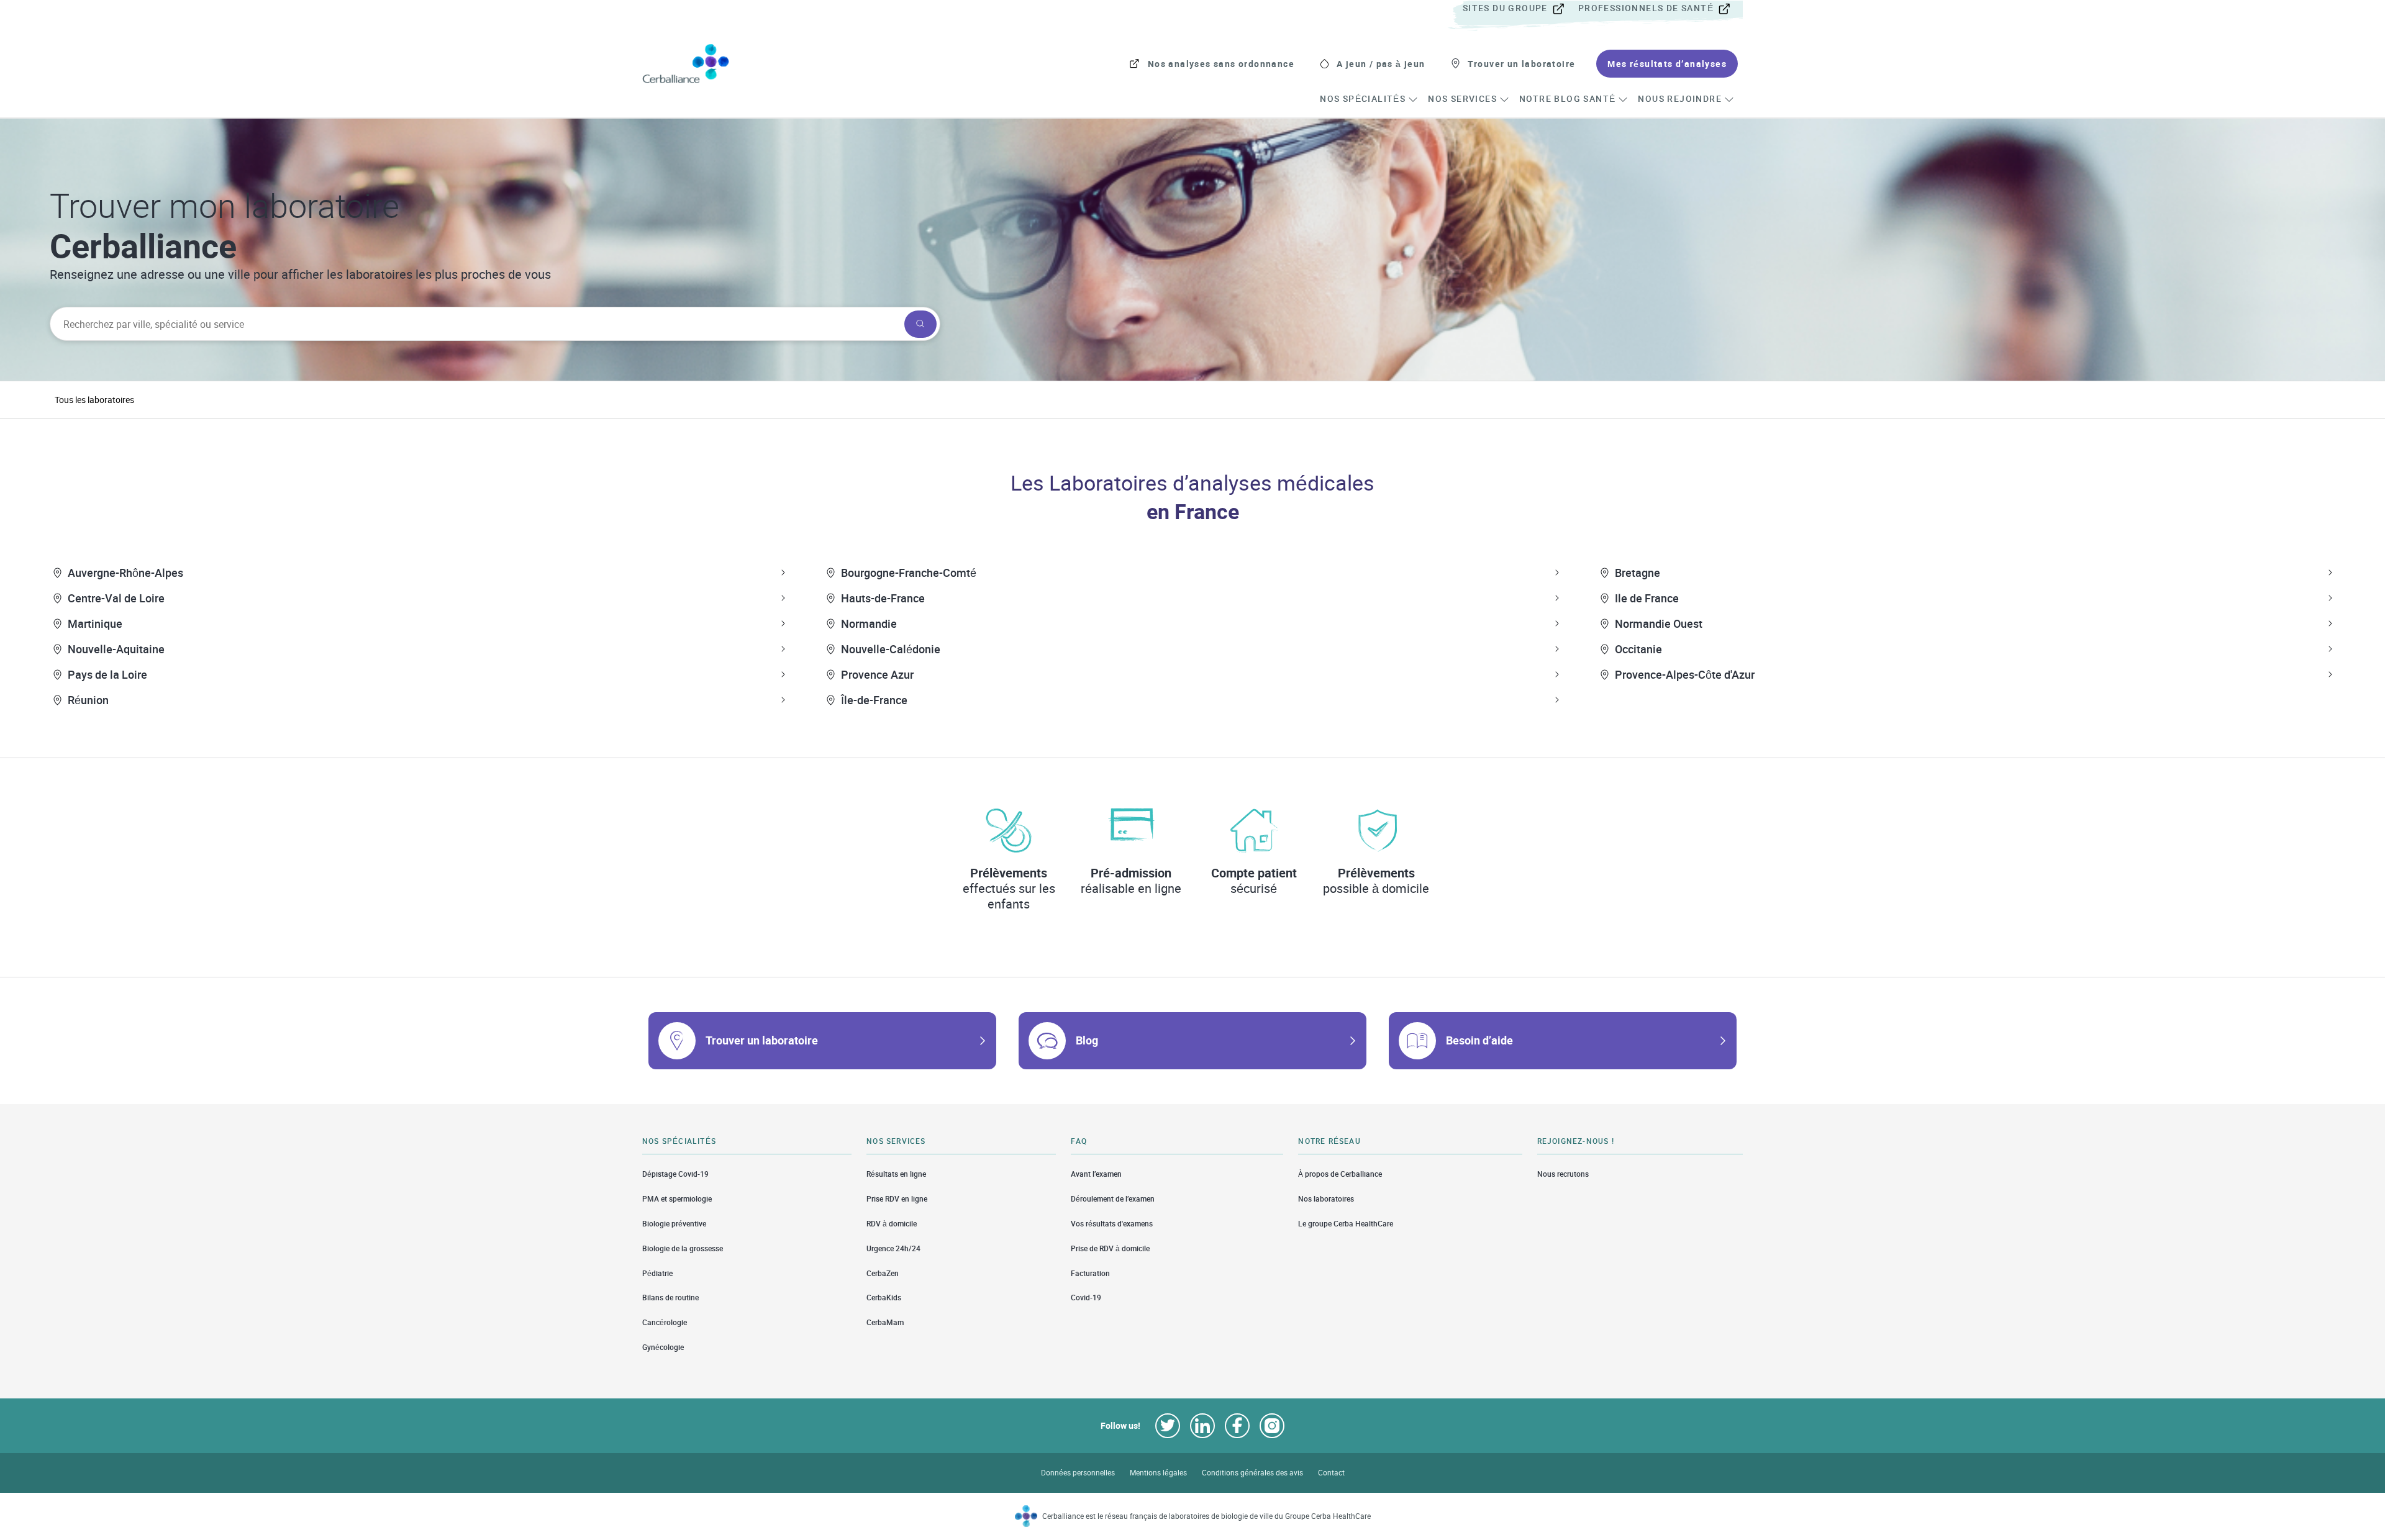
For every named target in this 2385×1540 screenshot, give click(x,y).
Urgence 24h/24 (893, 1248)
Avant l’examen (1096, 1174)
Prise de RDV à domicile (1110, 1248)
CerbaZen (883, 1273)
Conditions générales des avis (1252, 1473)
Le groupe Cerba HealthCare (1346, 1224)
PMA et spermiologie (677, 1199)
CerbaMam (885, 1322)
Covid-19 (1086, 1298)
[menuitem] (1519, 9)
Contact (1331, 1473)
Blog (1087, 1040)
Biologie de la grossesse (683, 1248)
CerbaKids (884, 1298)
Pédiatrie (657, 1273)
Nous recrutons (1563, 1174)
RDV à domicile (892, 1224)
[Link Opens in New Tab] (1168, 1426)
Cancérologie (665, 1322)
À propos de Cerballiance (1340, 1174)
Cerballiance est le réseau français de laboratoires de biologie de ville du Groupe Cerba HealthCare (1206, 1516)
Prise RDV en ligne (897, 1199)
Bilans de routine (670, 1298)
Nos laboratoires (1326, 1199)
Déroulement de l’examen (1113, 1199)
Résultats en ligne (896, 1174)
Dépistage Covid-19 (675, 1174)
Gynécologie (663, 1347)
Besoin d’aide (1479, 1040)
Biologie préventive (674, 1224)
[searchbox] (476, 324)
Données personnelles (1078, 1473)
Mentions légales (1158, 1473)
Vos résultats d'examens (1112, 1224)
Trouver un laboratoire (762, 1040)
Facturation (1090, 1273)
